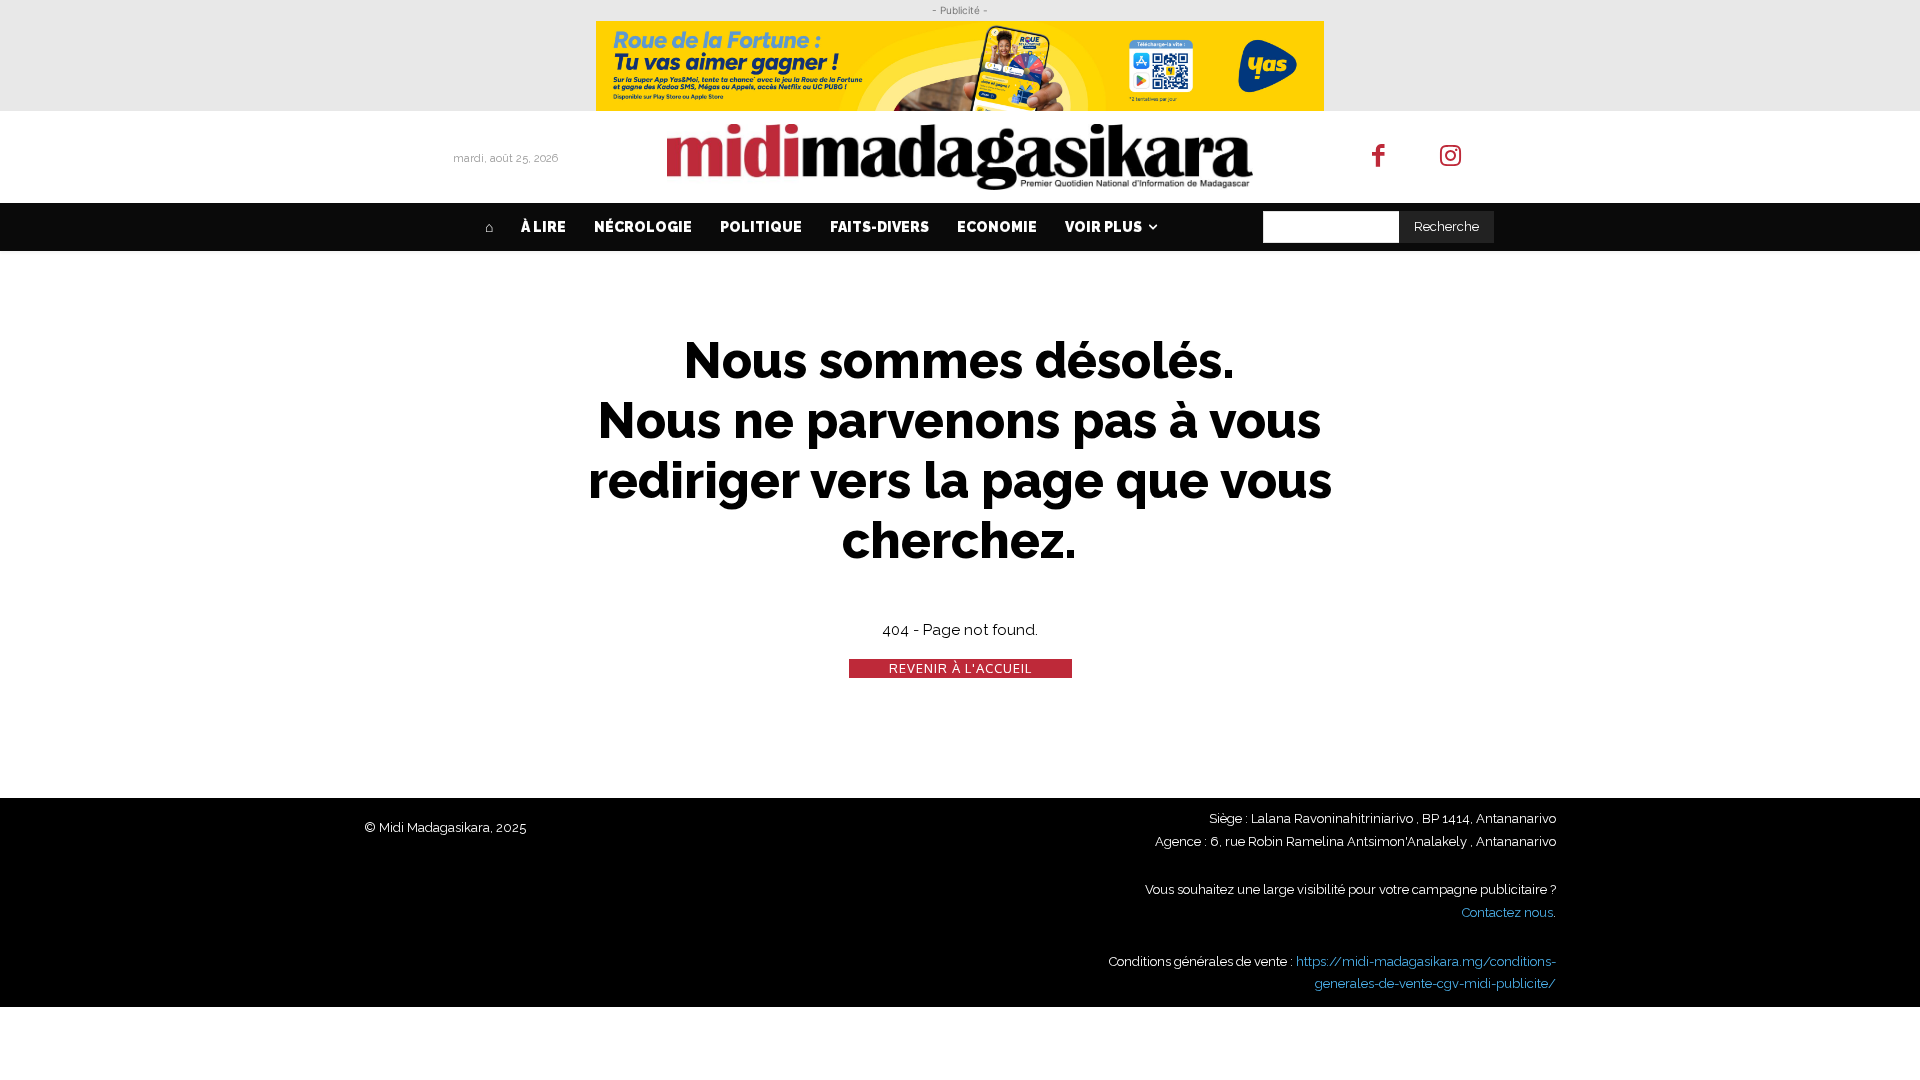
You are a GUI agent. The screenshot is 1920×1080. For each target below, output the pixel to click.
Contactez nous (1507, 912)
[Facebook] (1378, 157)
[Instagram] (1451, 157)
